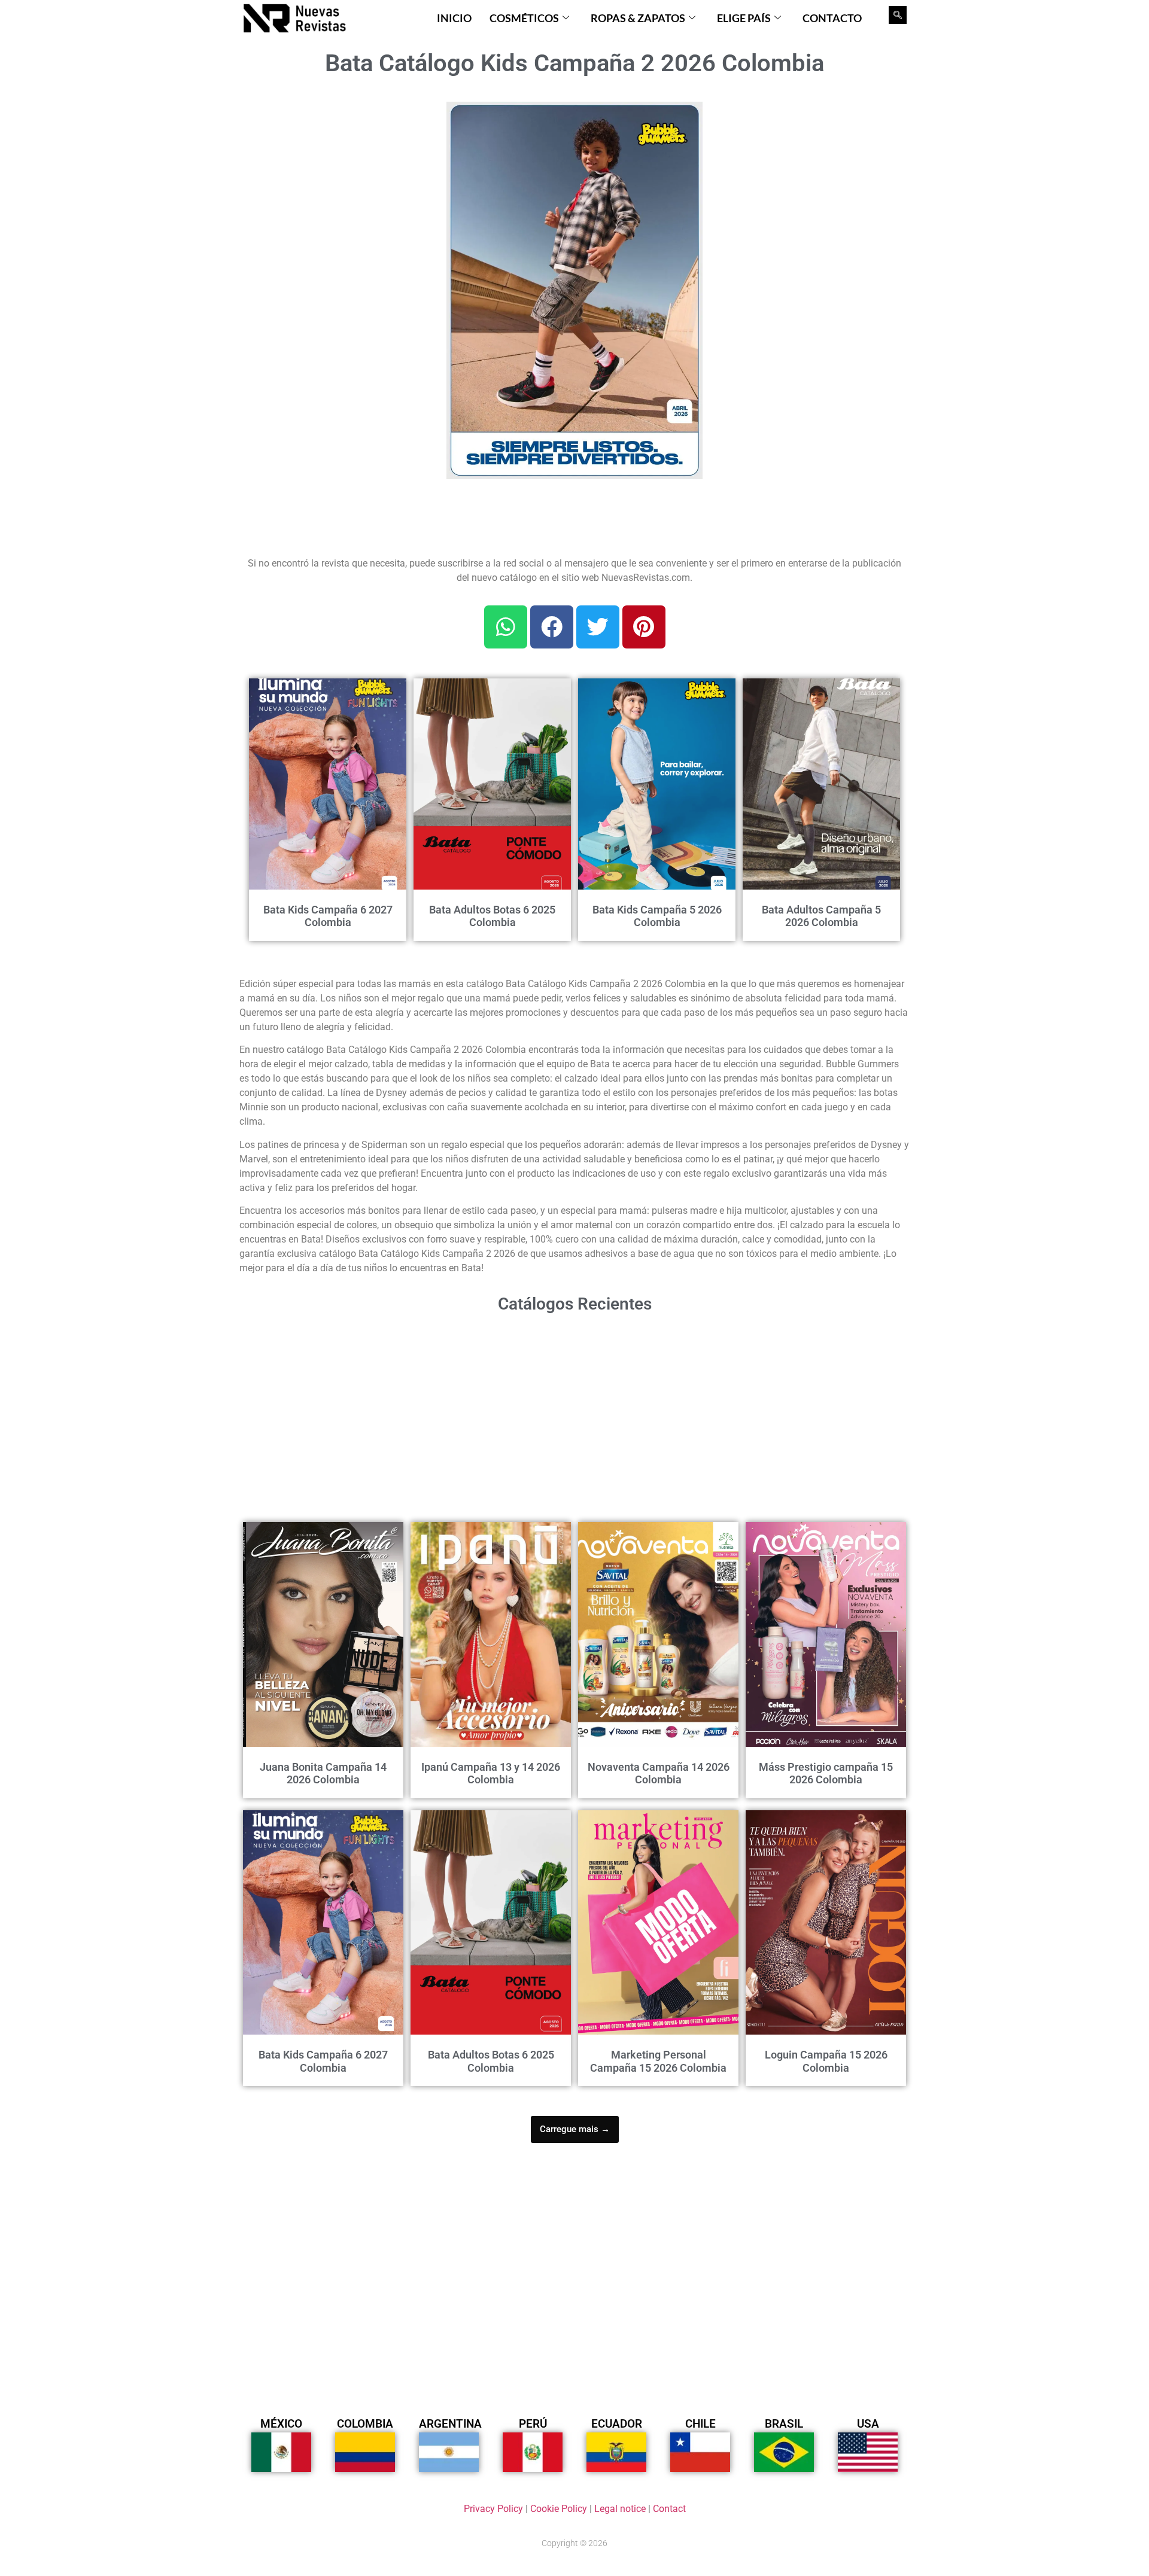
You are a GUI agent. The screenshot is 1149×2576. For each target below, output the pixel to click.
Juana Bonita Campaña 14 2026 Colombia (323, 1773)
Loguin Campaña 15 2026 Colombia (826, 2061)
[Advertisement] (336, 176)
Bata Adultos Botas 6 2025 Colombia (492, 916)
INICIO (454, 18)
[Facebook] (552, 627)
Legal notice (620, 2509)
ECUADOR (617, 2424)
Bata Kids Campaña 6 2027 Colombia (328, 916)
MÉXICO (281, 2424)
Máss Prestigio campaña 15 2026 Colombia (826, 1773)
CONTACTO (832, 18)
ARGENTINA (450, 2424)
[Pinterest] (644, 627)
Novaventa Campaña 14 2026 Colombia (659, 1773)
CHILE (700, 2424)
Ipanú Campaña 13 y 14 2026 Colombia (491, 1773)
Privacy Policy (493, 2509)
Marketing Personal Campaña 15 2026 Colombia (658, 2061)
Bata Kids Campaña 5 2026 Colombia (657, 916)
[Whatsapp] (506, 627)
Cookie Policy (559, 2509)
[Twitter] (598, 627)
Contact (669, 2509)
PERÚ (533, 2424)
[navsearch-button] (898, 15)
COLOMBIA (365, 2424)
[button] (686, 118)
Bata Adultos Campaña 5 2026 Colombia (821, 916)
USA (868, 2424)
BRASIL (784, 2424)
